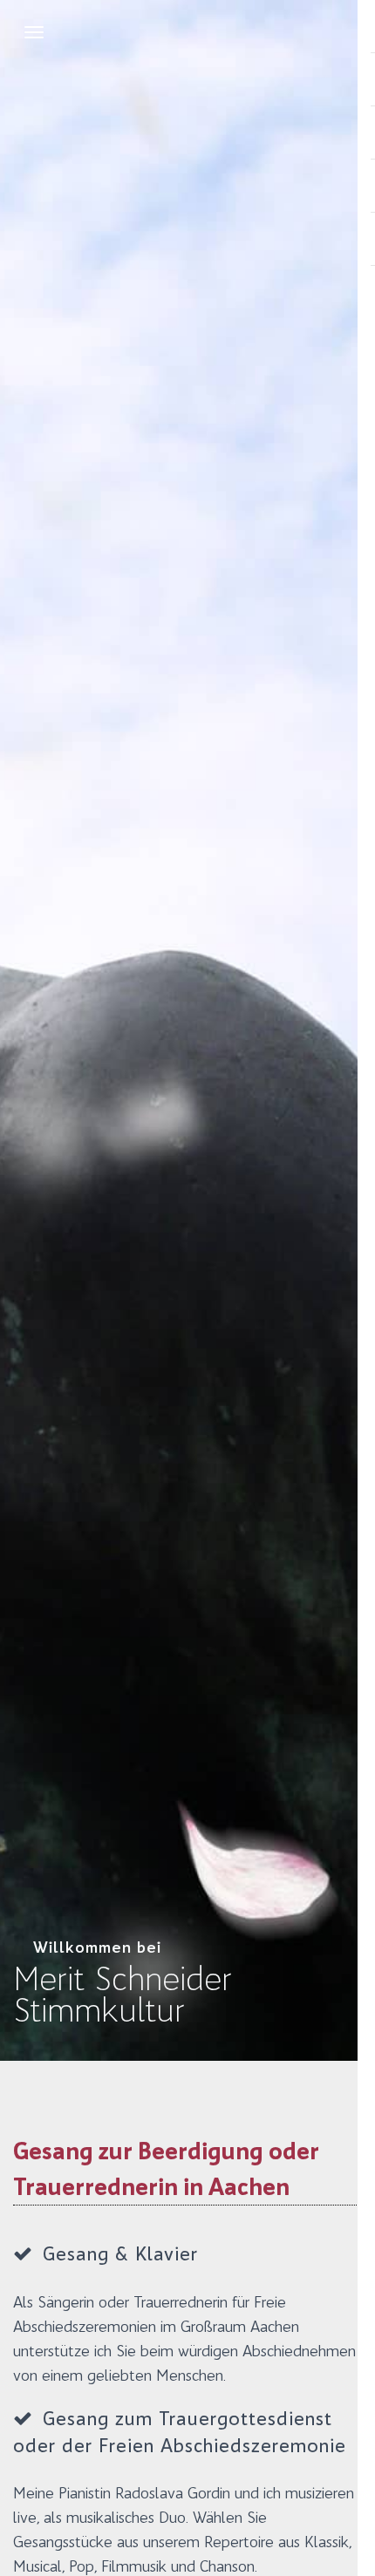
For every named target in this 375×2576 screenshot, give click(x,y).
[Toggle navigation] (34, 32)
